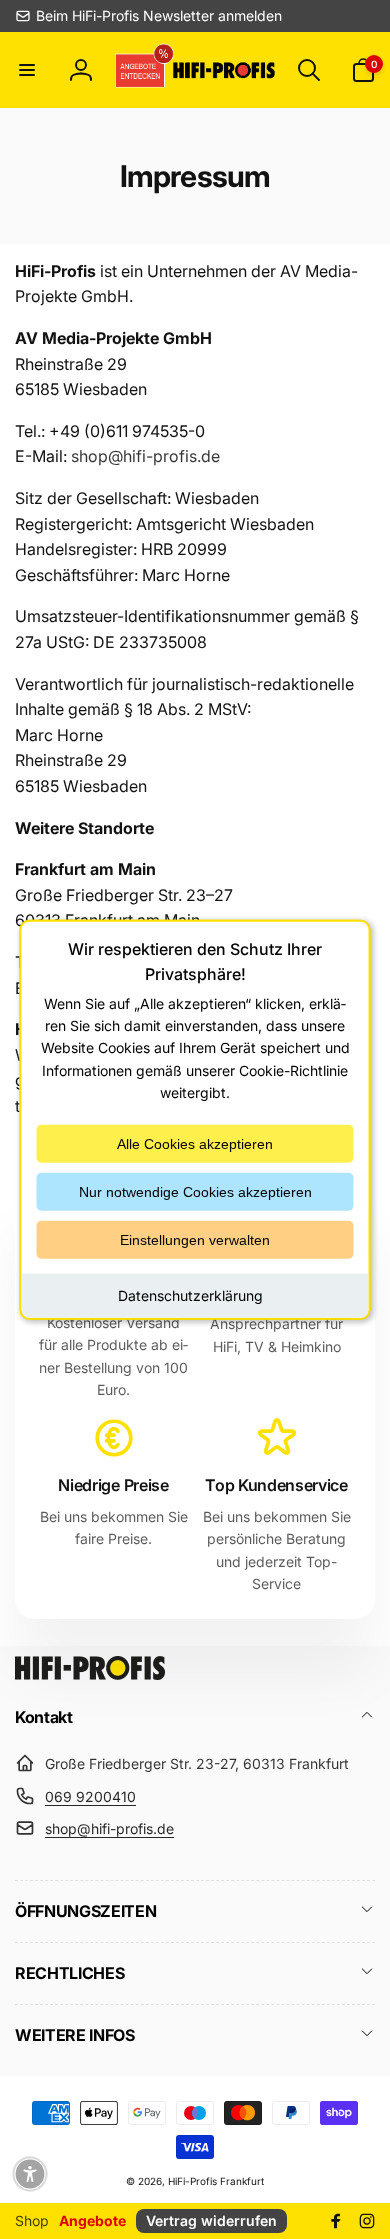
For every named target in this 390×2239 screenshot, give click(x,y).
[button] (27, 70)
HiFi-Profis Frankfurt (216, 2181)
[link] (148, 16)
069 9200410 (90, 1796)
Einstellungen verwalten (195, 1239)
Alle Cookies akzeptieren (195, 1143)
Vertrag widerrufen (211, 2220)
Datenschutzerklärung (190, 1294)
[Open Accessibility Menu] (30, 2174)
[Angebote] (141, 69)
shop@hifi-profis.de (109, 1828)
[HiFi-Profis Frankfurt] (90, 1674)
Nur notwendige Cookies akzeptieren (195, 1191)
